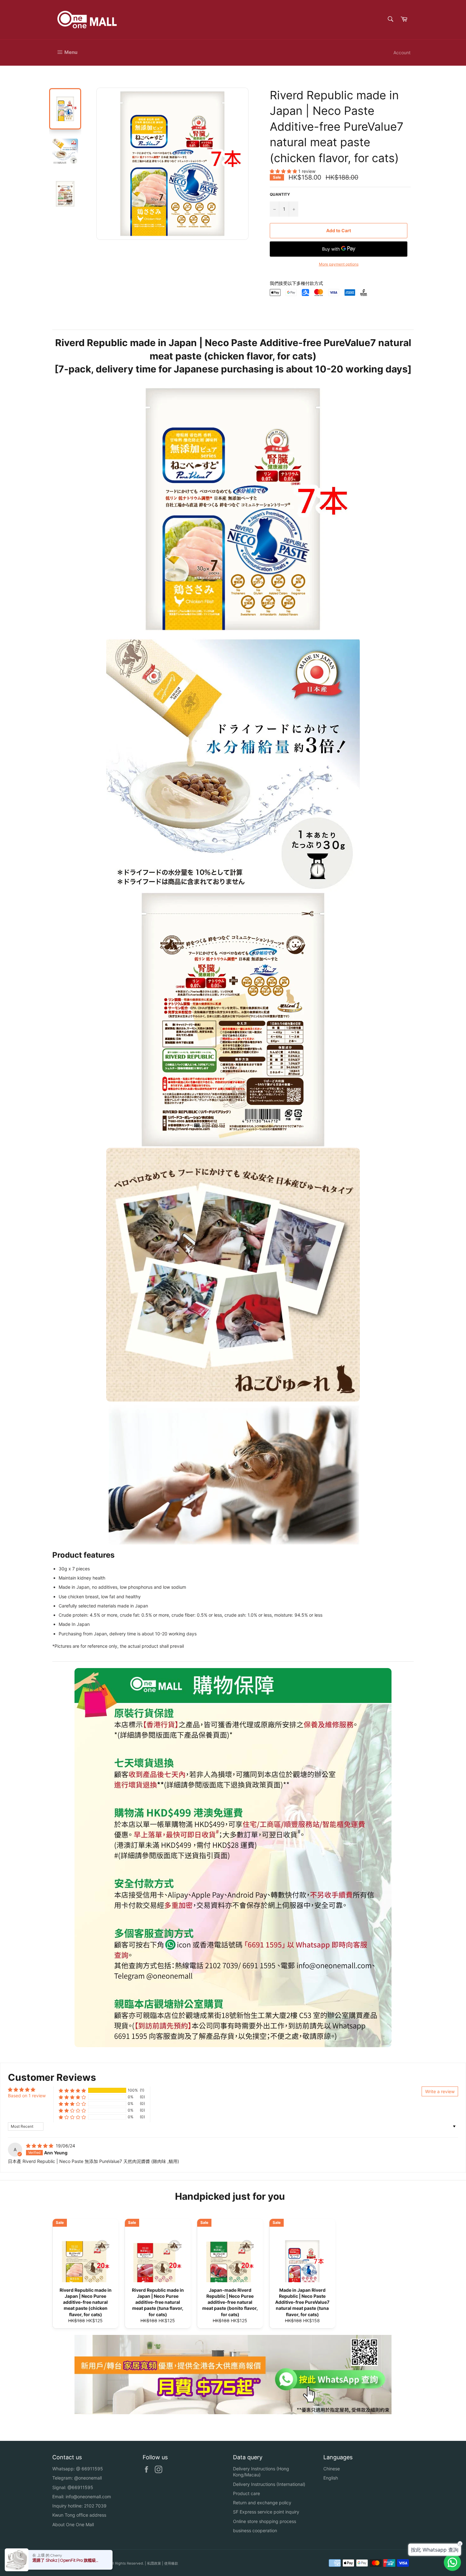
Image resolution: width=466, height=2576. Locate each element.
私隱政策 (154, 2563)
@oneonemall (88, 2478)
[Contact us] (452, 2562)
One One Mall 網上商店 (90, 2563)
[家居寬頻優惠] (233, 2412)
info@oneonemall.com (88, 2497)
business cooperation (255, 2530)
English (331, 2478)
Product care (246, 2493)
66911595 (92, 2469)
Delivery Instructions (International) (269, 2484)
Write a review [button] (440, 2091)
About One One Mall (73, 2524)
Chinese (332, 2469)
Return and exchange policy (262, 2503)
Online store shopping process (265, 2521)
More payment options (339, 264)
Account (402, 53)
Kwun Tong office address (79, 2515)
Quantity (280, 194)
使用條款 (171, 2563)
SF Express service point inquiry (266, 2512)
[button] (284, 171)
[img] (40, 2146)
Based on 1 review (27, 2096)
